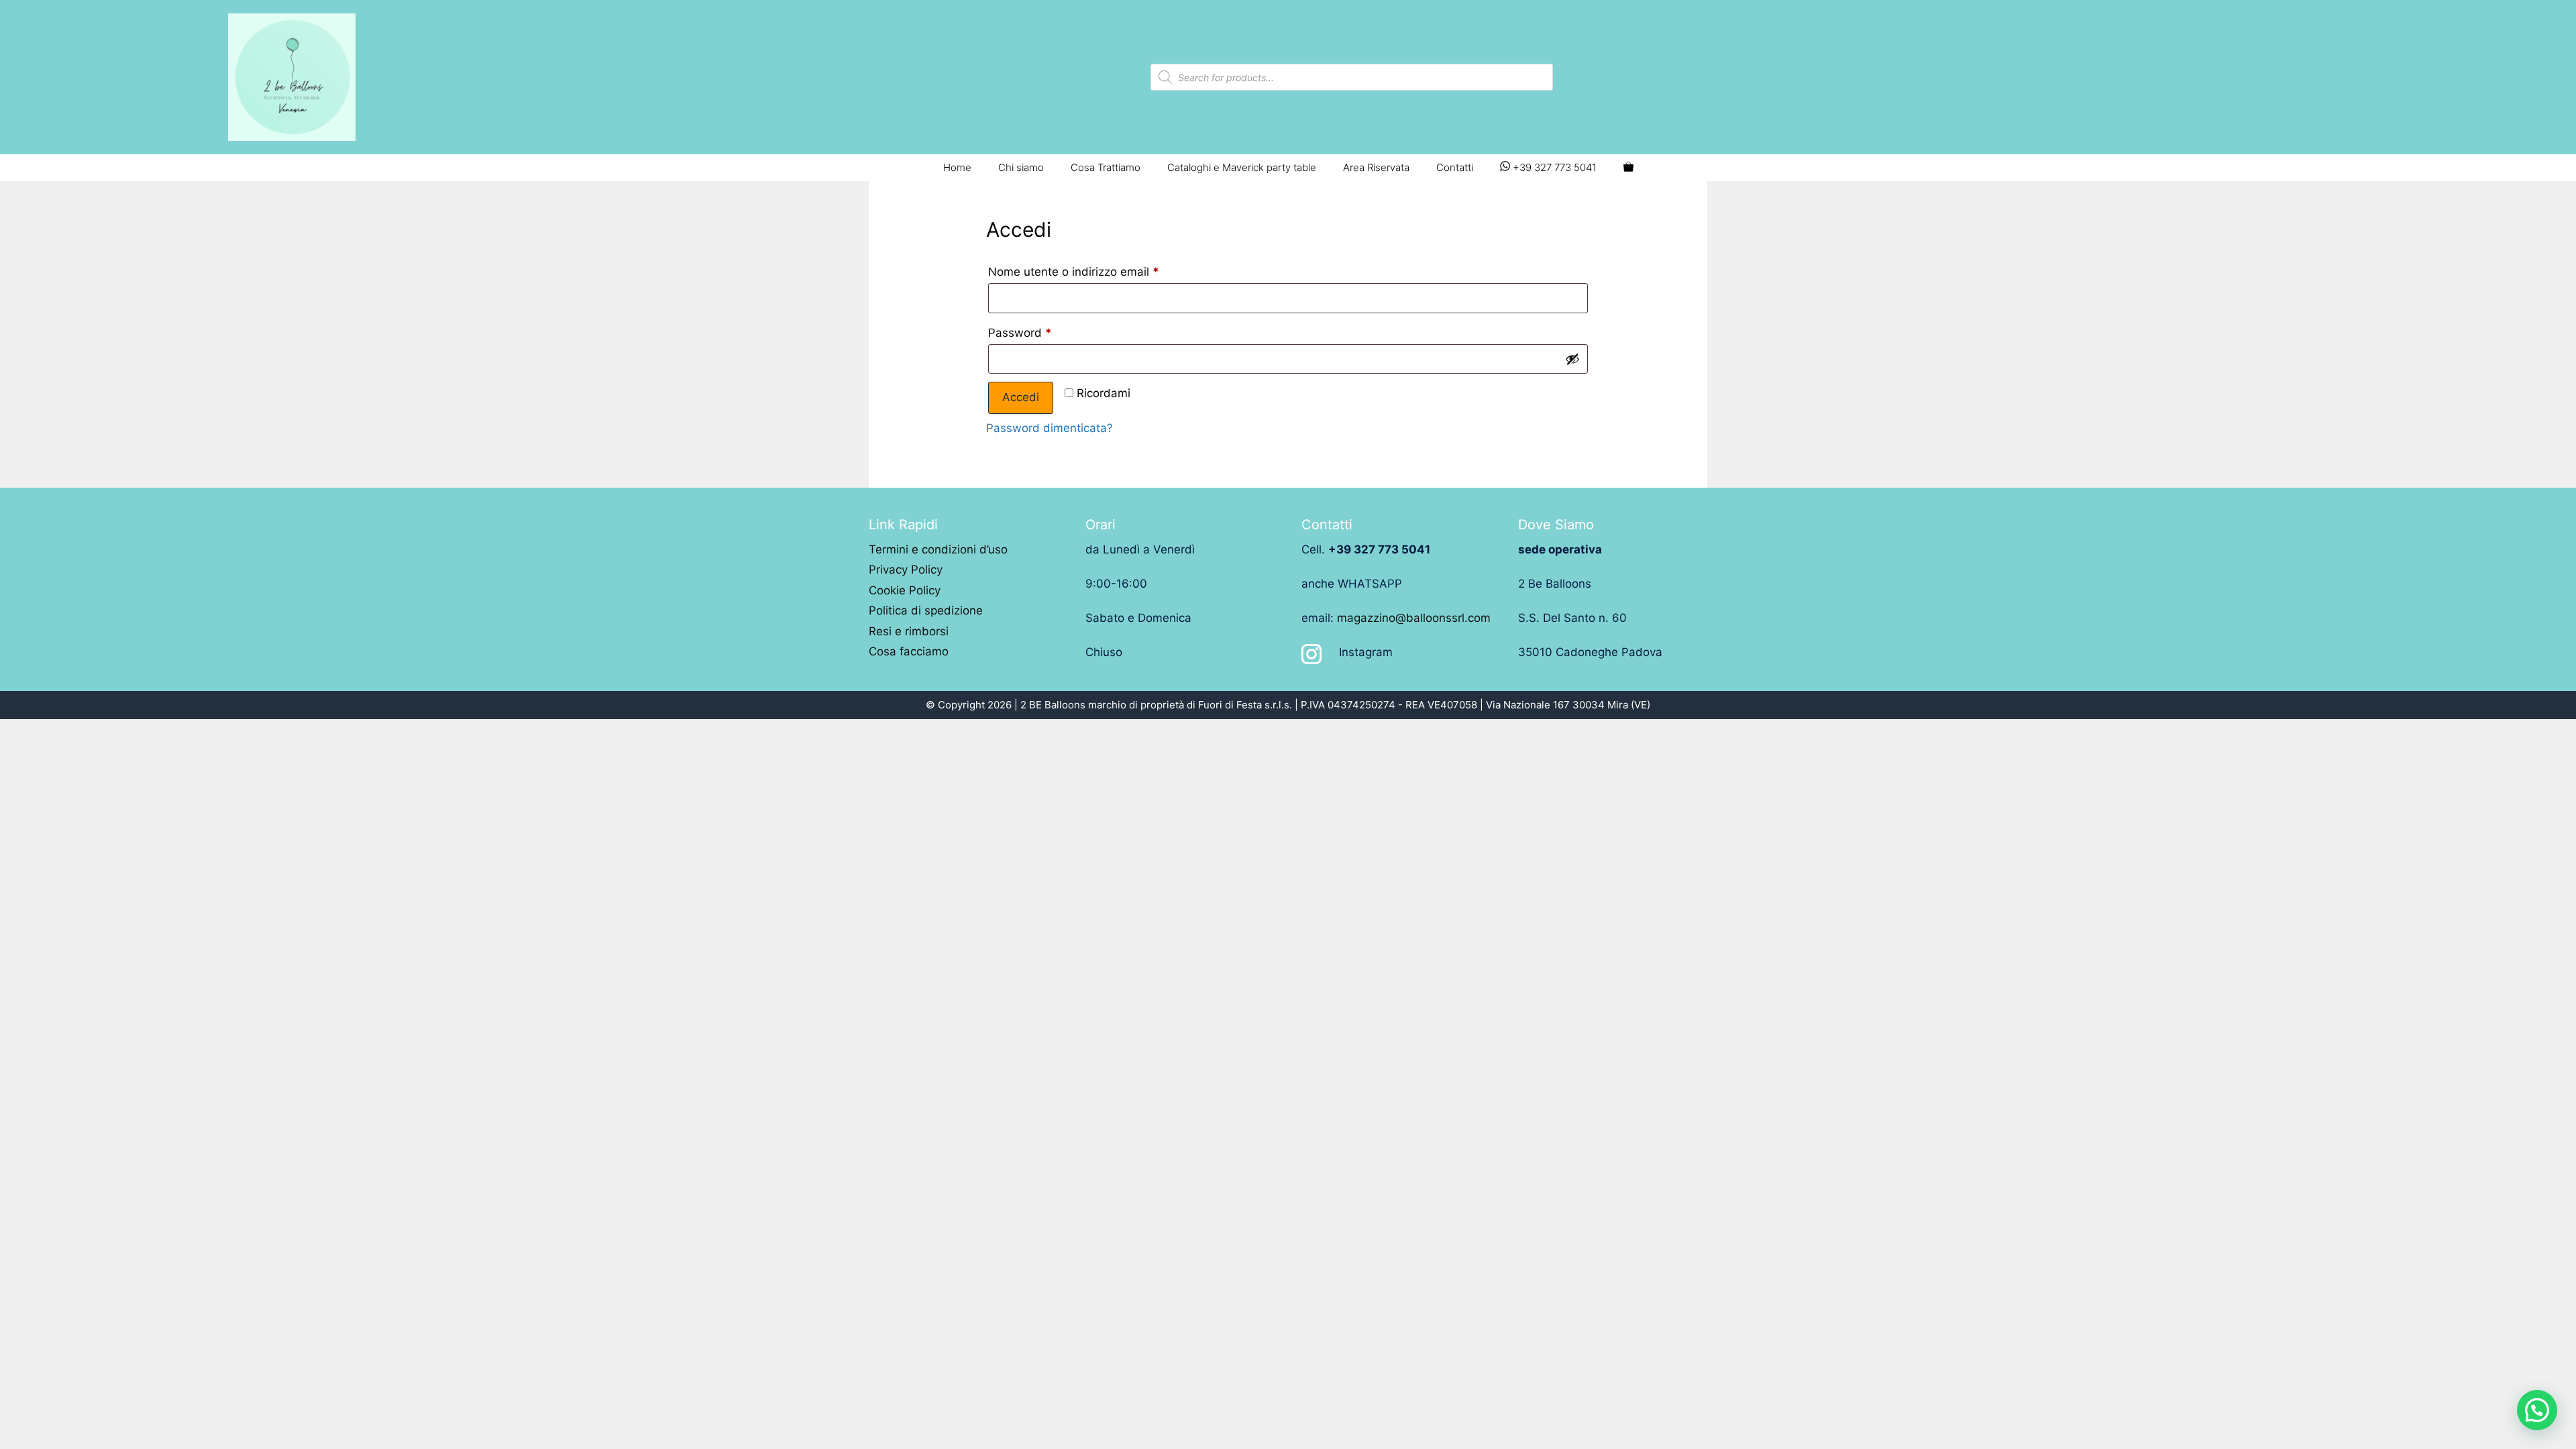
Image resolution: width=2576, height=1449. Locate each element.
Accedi (1021, 397)
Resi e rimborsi (909, 631)
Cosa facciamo (909, 651)
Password (1020, 333)
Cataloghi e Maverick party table (1242, 167)
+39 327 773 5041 (1553, 167)
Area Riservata (1376, 167)
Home (957, 167)
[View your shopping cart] (1628, 168)
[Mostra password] (1572, 359)
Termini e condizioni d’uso (938, 549)
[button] (2537, 1410)
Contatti (1455, 167)
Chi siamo (1021, 167)
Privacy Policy (906, 570)
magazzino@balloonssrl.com (1414, 618)
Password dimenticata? (1050, 428)
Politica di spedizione (926, 610)
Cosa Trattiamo (1106, 167)
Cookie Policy (905, 590)
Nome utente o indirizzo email (1074, 272)
